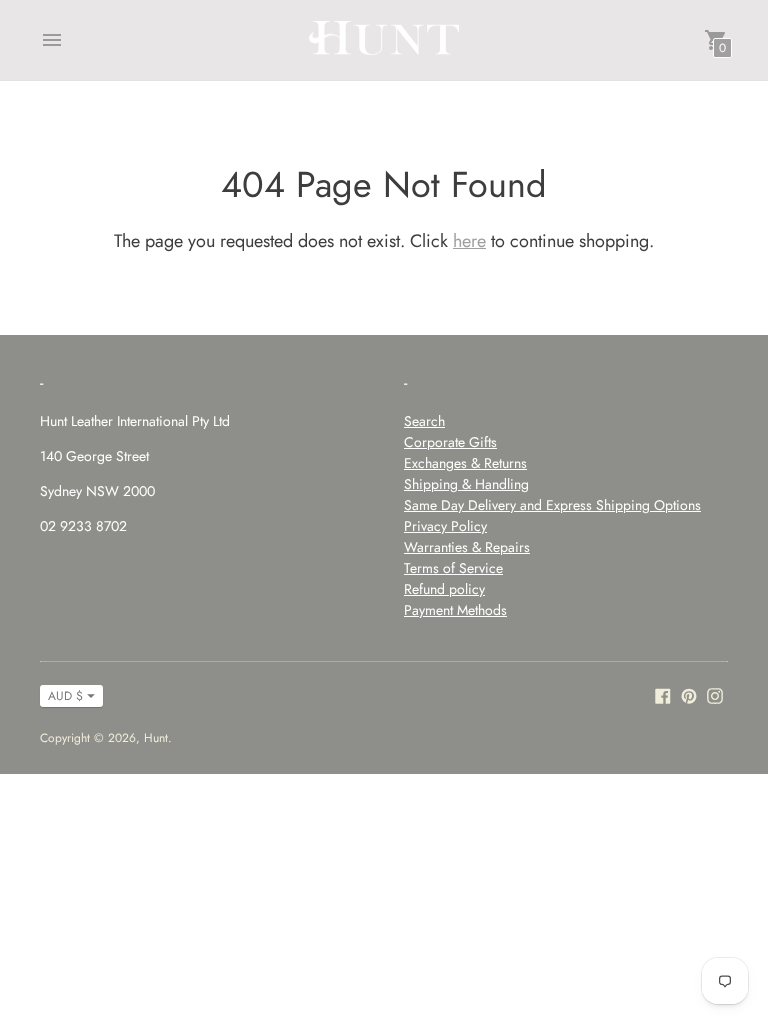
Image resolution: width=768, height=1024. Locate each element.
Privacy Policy (445, 526)
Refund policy (444, 589)
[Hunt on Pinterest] (689, 694)
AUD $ (65, 696)
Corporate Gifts (450, 442)
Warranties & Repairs (467, 547)
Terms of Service (453, 568)
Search (424, 421)
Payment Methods (455, 610)
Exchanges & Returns (465, 463)
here (469, 241)
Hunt (156, 738)
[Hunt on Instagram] (715, 694)
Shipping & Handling (466, 484)
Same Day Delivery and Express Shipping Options (552, 505)
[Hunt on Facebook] (663, 694)
